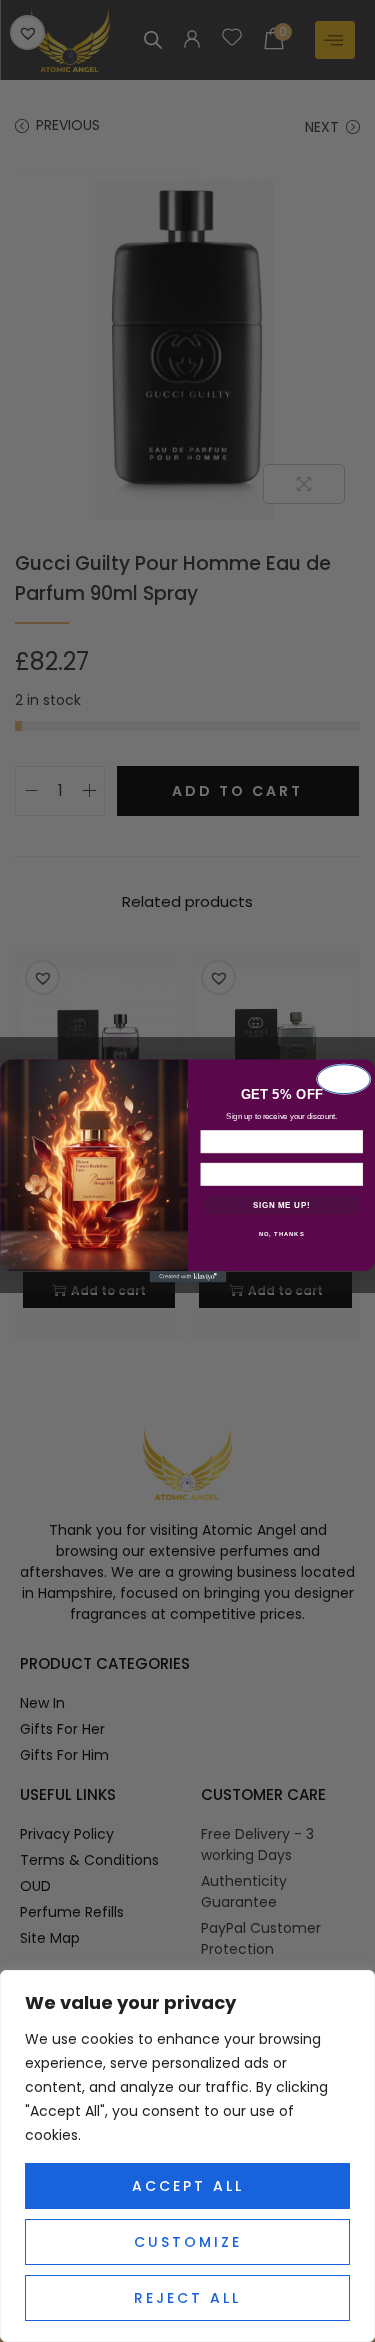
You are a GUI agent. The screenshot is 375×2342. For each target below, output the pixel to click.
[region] (187, 2156)
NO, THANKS (281, 1234)
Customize (188, 2242)
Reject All (187, 2298)
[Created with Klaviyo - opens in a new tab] (187, 1277)
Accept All (188, 2186)
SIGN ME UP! (281, 1205)
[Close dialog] (343, 1079)
